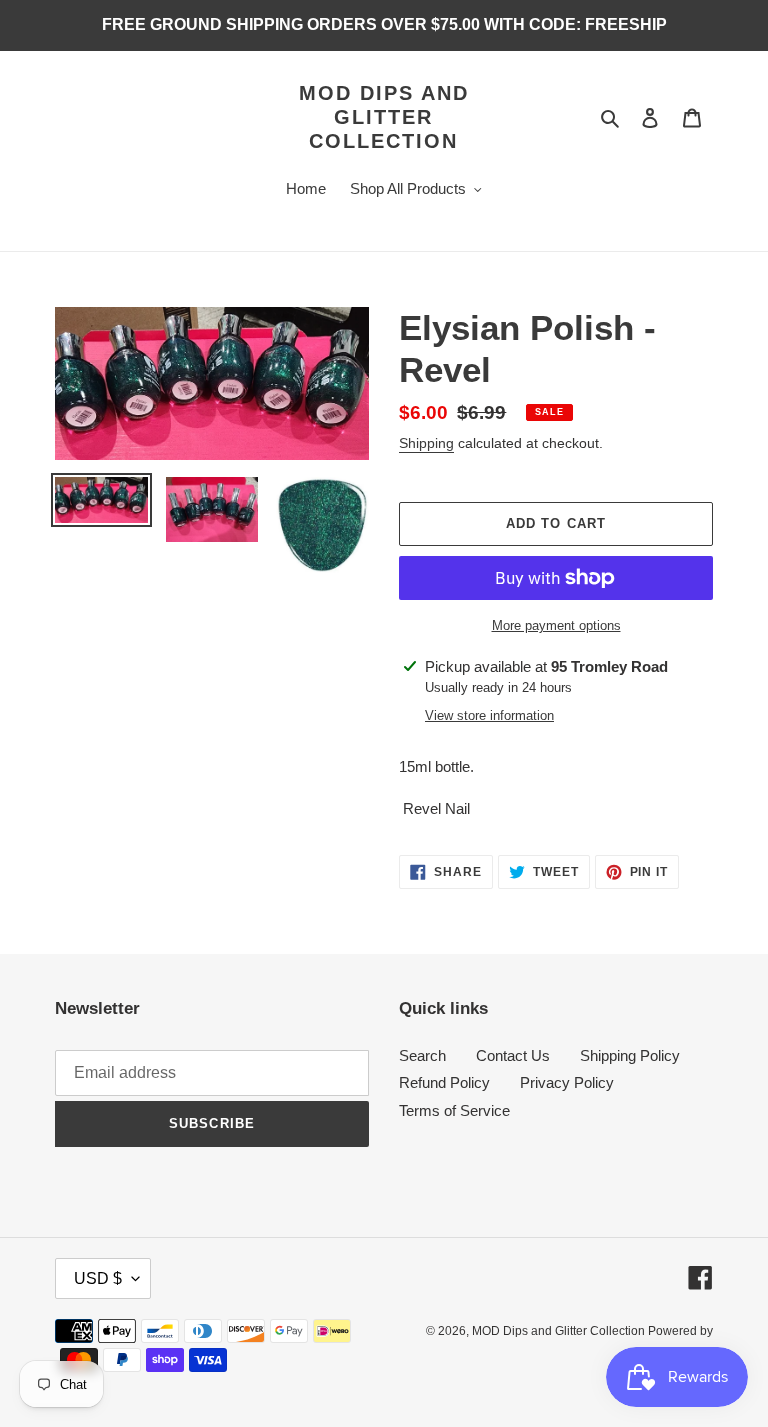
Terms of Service (454, 1110)
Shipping (426, 443)
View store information (489, 715)
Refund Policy (444, 1082)
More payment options (556, 625)
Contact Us (513, 1055)
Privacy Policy (567, 1082)
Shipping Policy (630, 1055)
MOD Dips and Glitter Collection (384, 117)
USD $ (98, 1278)
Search (422, 1055)
